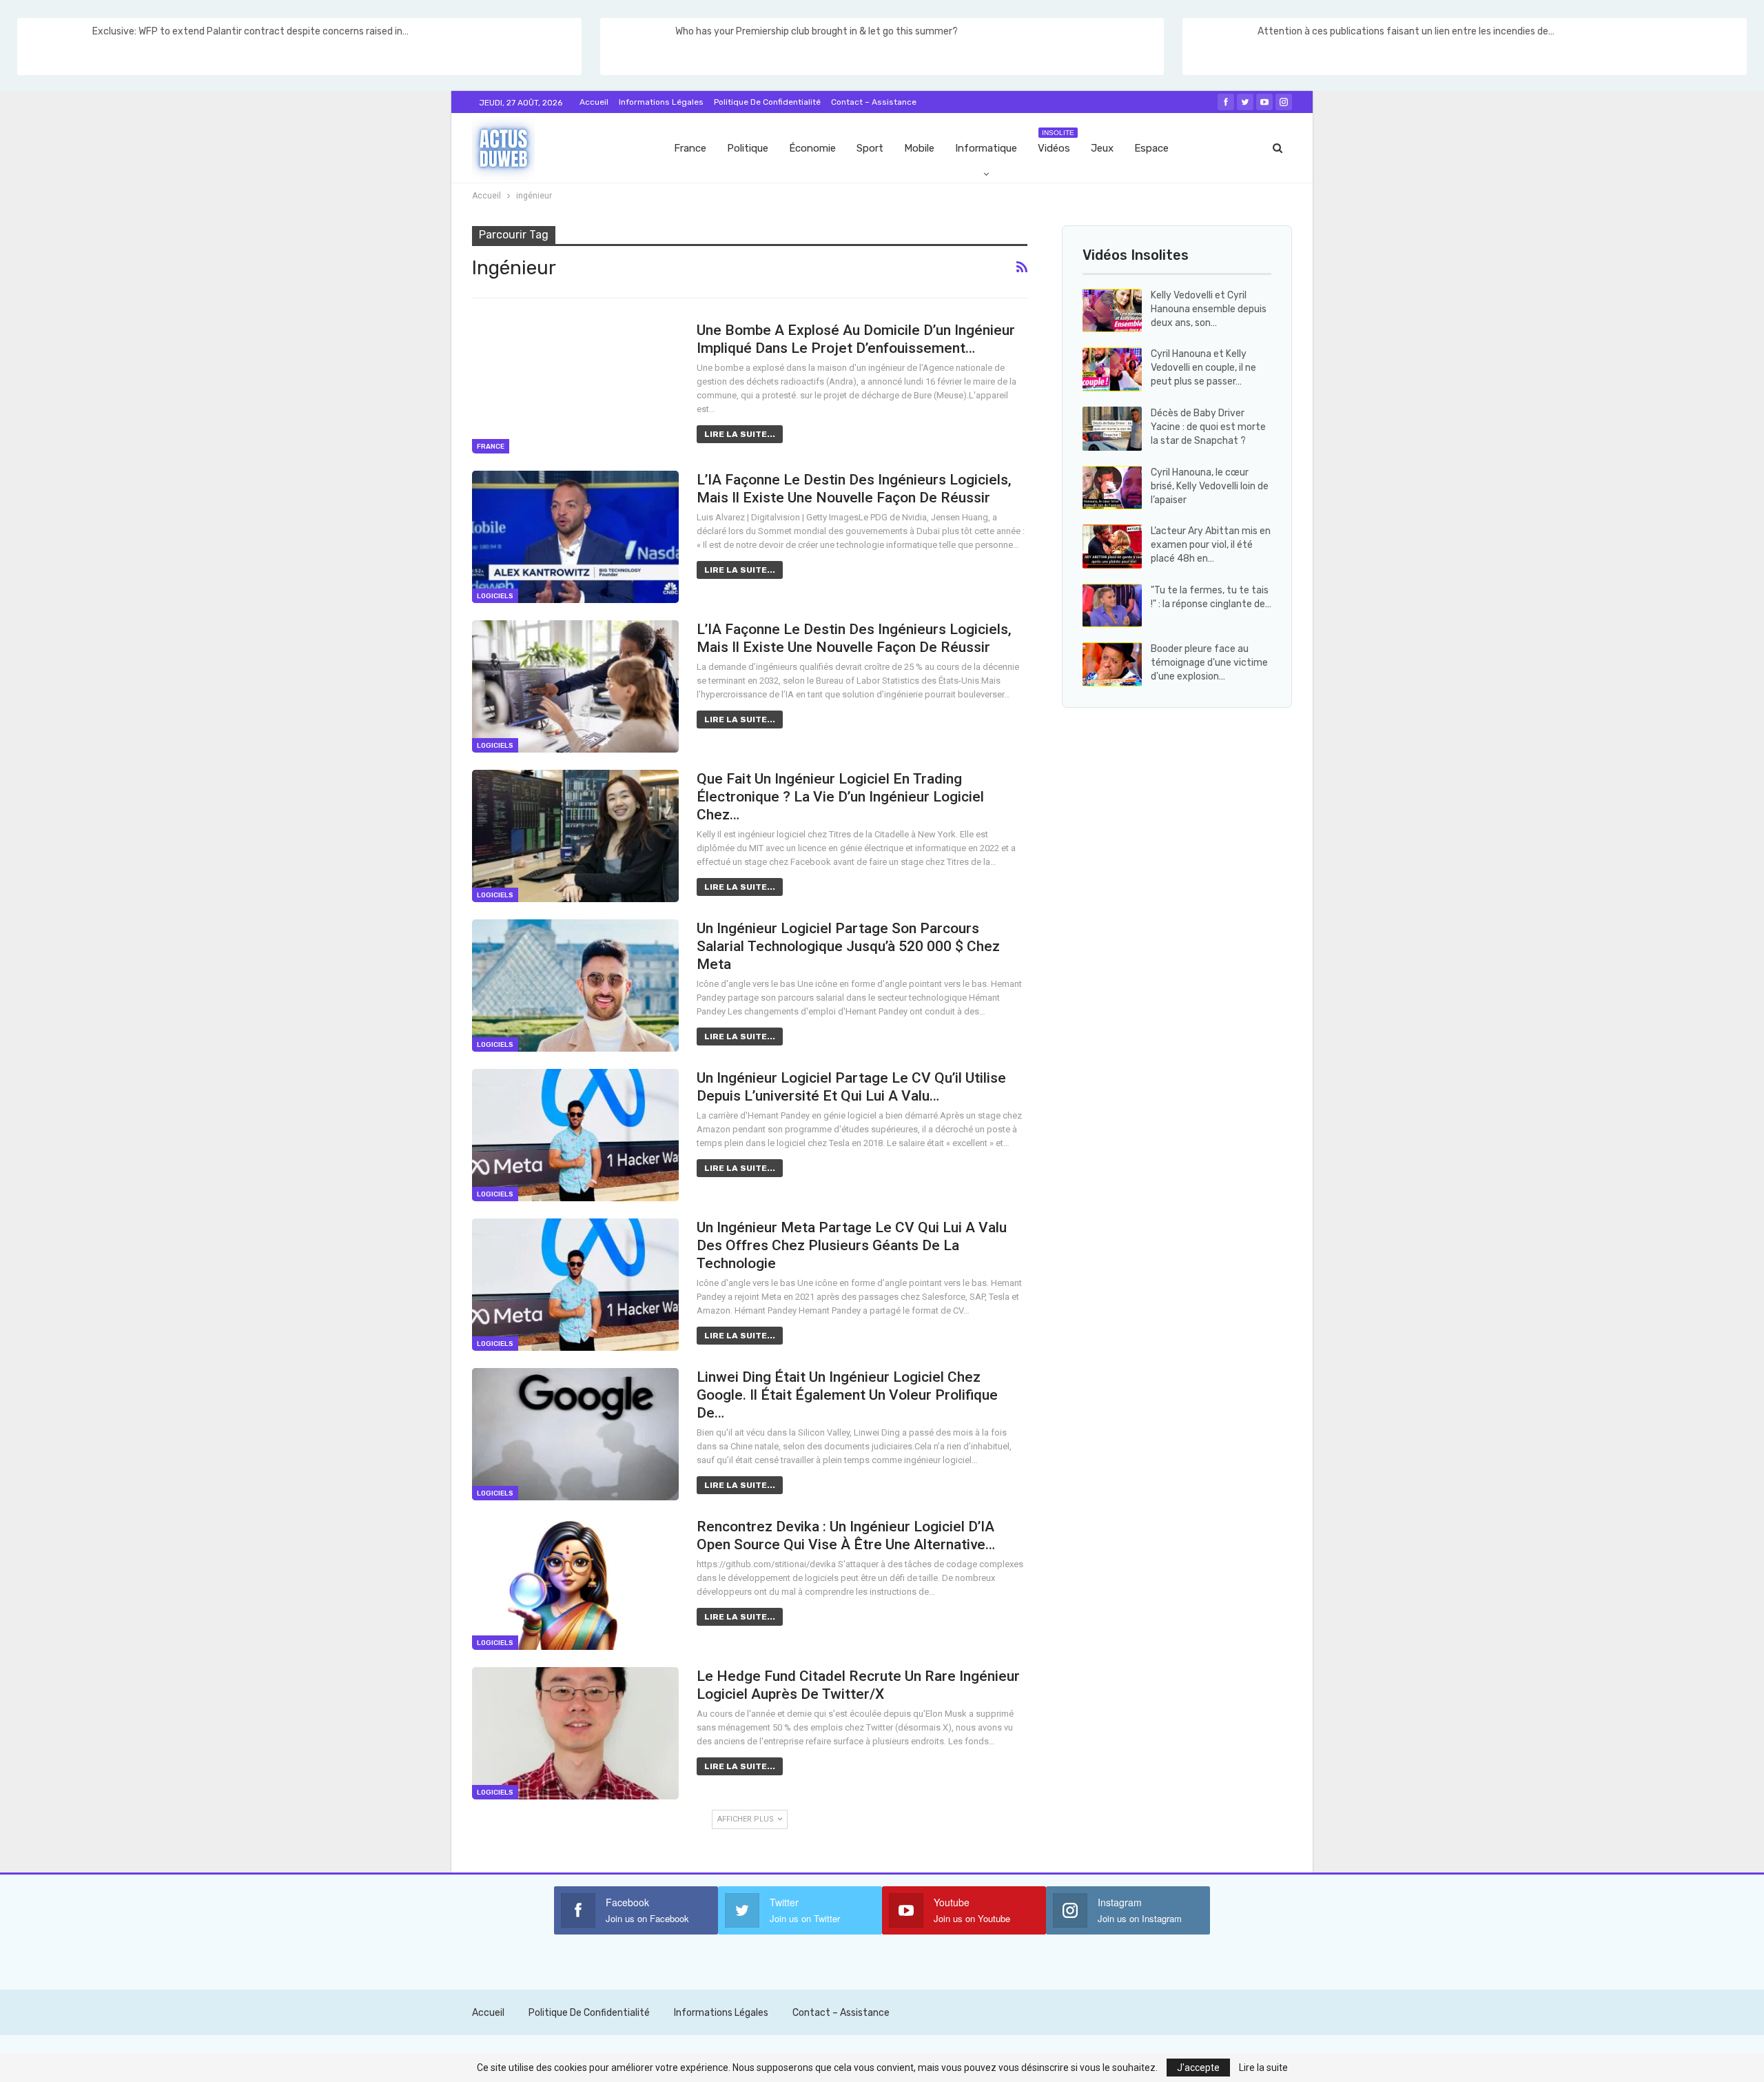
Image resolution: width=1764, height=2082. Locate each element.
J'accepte (1198, 2068)
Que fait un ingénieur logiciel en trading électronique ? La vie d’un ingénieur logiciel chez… (840, 797)
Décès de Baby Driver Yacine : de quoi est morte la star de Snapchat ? (1208, 427)
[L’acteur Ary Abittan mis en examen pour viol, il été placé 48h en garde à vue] (1112, 547)
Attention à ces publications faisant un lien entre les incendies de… (1406, 31)
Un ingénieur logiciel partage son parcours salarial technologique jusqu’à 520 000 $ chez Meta (848, 946)
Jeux (1102, 148)
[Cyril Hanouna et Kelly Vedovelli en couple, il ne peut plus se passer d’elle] (1112, 369)
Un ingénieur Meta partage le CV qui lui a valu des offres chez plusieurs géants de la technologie (852, 1245)
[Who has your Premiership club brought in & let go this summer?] (637, 47)
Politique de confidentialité (767, 102)
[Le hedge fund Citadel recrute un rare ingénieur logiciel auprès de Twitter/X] (575, 1733)
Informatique (986, 148)
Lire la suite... (740, 434)
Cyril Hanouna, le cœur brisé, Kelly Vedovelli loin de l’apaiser (1210, 486)
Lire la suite (1263, 2068)
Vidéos (1056, 142)
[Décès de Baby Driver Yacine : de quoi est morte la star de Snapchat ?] (1112, 429)
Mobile (919, 148)
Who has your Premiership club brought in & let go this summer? (817, 31)
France (690, 148)
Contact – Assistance (874, 102)
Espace (1151, 148)
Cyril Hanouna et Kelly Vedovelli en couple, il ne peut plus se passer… (1203, 368)
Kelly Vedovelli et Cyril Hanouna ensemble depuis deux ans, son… (1209, 309)
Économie (812, 148)
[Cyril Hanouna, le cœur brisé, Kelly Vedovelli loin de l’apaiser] (1112, 488)
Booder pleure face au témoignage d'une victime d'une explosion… (1209, 663)
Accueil (594, 102)
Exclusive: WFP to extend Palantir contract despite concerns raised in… (250, 31)
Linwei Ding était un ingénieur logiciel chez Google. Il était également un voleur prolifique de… (847, 1395)
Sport (870, 148)
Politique (748, 148)
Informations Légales (661, 102)
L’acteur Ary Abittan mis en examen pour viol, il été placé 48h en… (1211, 545)
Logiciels (495, 596)
